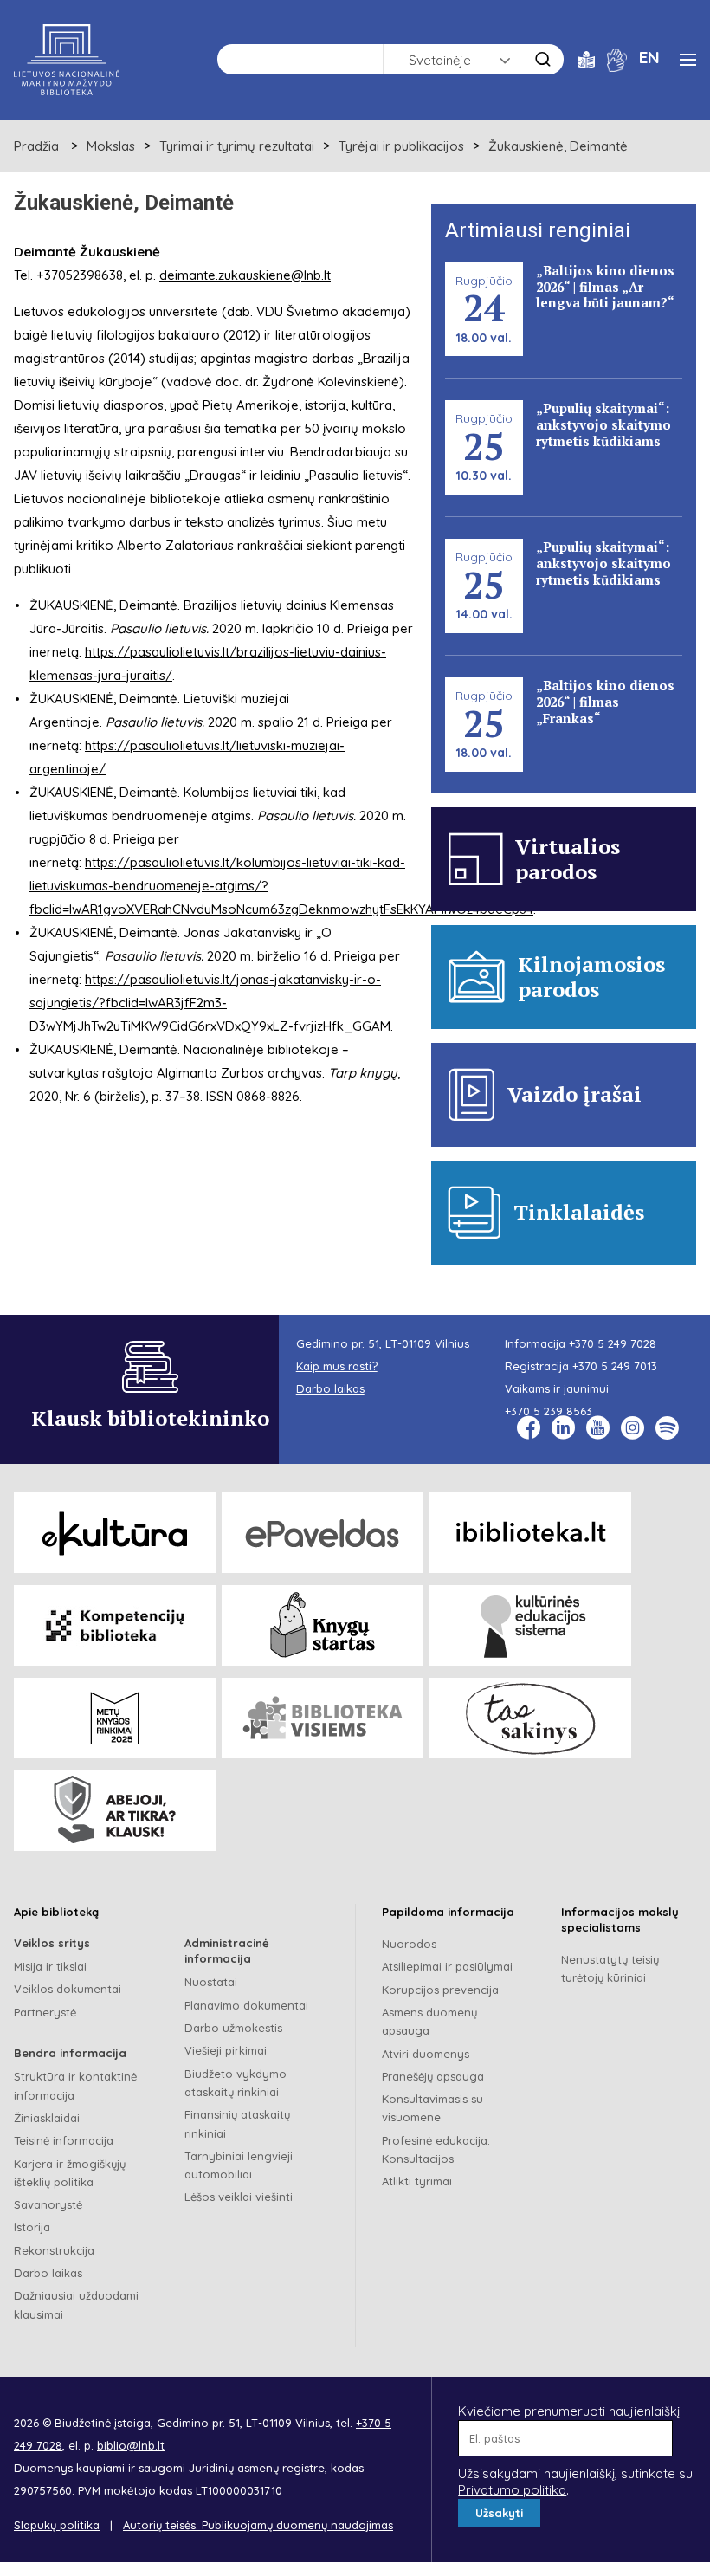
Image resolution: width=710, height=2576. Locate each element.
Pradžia (36, 146)
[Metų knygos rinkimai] (115, 1718)
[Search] (543, 59)
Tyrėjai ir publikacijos (401, 146)
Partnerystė (45, 2012)
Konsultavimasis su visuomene (432, 2108)
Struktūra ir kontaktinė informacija (75, 2085)
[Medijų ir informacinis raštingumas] (115, 1811)
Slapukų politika (57, 2525)
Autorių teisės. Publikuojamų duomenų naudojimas (258, 2525)
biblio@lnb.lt (131, 2445)
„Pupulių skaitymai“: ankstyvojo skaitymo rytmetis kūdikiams (603, 424)
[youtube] (598, 1428)
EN (649, 57)
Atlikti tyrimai (417, 2181)
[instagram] (633, 1428)
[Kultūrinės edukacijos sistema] (530, 1625)
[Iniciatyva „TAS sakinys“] (530, 1718)
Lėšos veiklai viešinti (239, 2197)
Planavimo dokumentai (246, 2005)
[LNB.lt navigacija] (688, 60)
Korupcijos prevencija (440, 1990)
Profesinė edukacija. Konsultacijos (436, 2149)
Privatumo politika (512, 2490)
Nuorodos (409, 1944)
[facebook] (529, 1428)
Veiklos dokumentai (68, 1989)
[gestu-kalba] (617, 58)
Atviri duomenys (426, 2054)
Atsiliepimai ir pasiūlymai (447, 1966)
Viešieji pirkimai (226, 2050)
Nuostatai (211, 1982)
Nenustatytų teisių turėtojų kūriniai (610, 1968)
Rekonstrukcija (54, 2250)
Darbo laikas (48, 2273)
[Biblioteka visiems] (323, 1718)
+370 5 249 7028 (613, 1343)
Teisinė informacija (64, 2140)
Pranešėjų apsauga (433, 2076)
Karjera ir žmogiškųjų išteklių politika (70, 2173)
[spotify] (667, 1428)
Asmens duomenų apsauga (429, 2021)
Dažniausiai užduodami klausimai (76, 2304)
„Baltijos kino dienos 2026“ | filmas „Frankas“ (605, 702)
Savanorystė (48, 2204)
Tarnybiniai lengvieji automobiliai (239, 2165)
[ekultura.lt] (115, 1533)
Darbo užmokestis (233, 2028)
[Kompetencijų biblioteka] (115, 1625)
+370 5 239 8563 (549, 1411)
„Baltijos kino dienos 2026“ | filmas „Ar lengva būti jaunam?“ (605, 287)
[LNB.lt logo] (67, 60)
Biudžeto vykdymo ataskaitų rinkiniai (236, 2083)
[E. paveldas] (323, 1533)
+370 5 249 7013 (615, 1366)
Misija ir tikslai (50, 1966)
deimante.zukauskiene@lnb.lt (245, 275)
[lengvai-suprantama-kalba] (586, 58)
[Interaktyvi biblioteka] (530, 1533)
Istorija (32, 2227)
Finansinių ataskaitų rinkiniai (237, 2123)
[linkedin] (563, 1428)
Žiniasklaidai (47, 2118)
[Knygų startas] (323, 1625)
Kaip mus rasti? (337, 1366)
